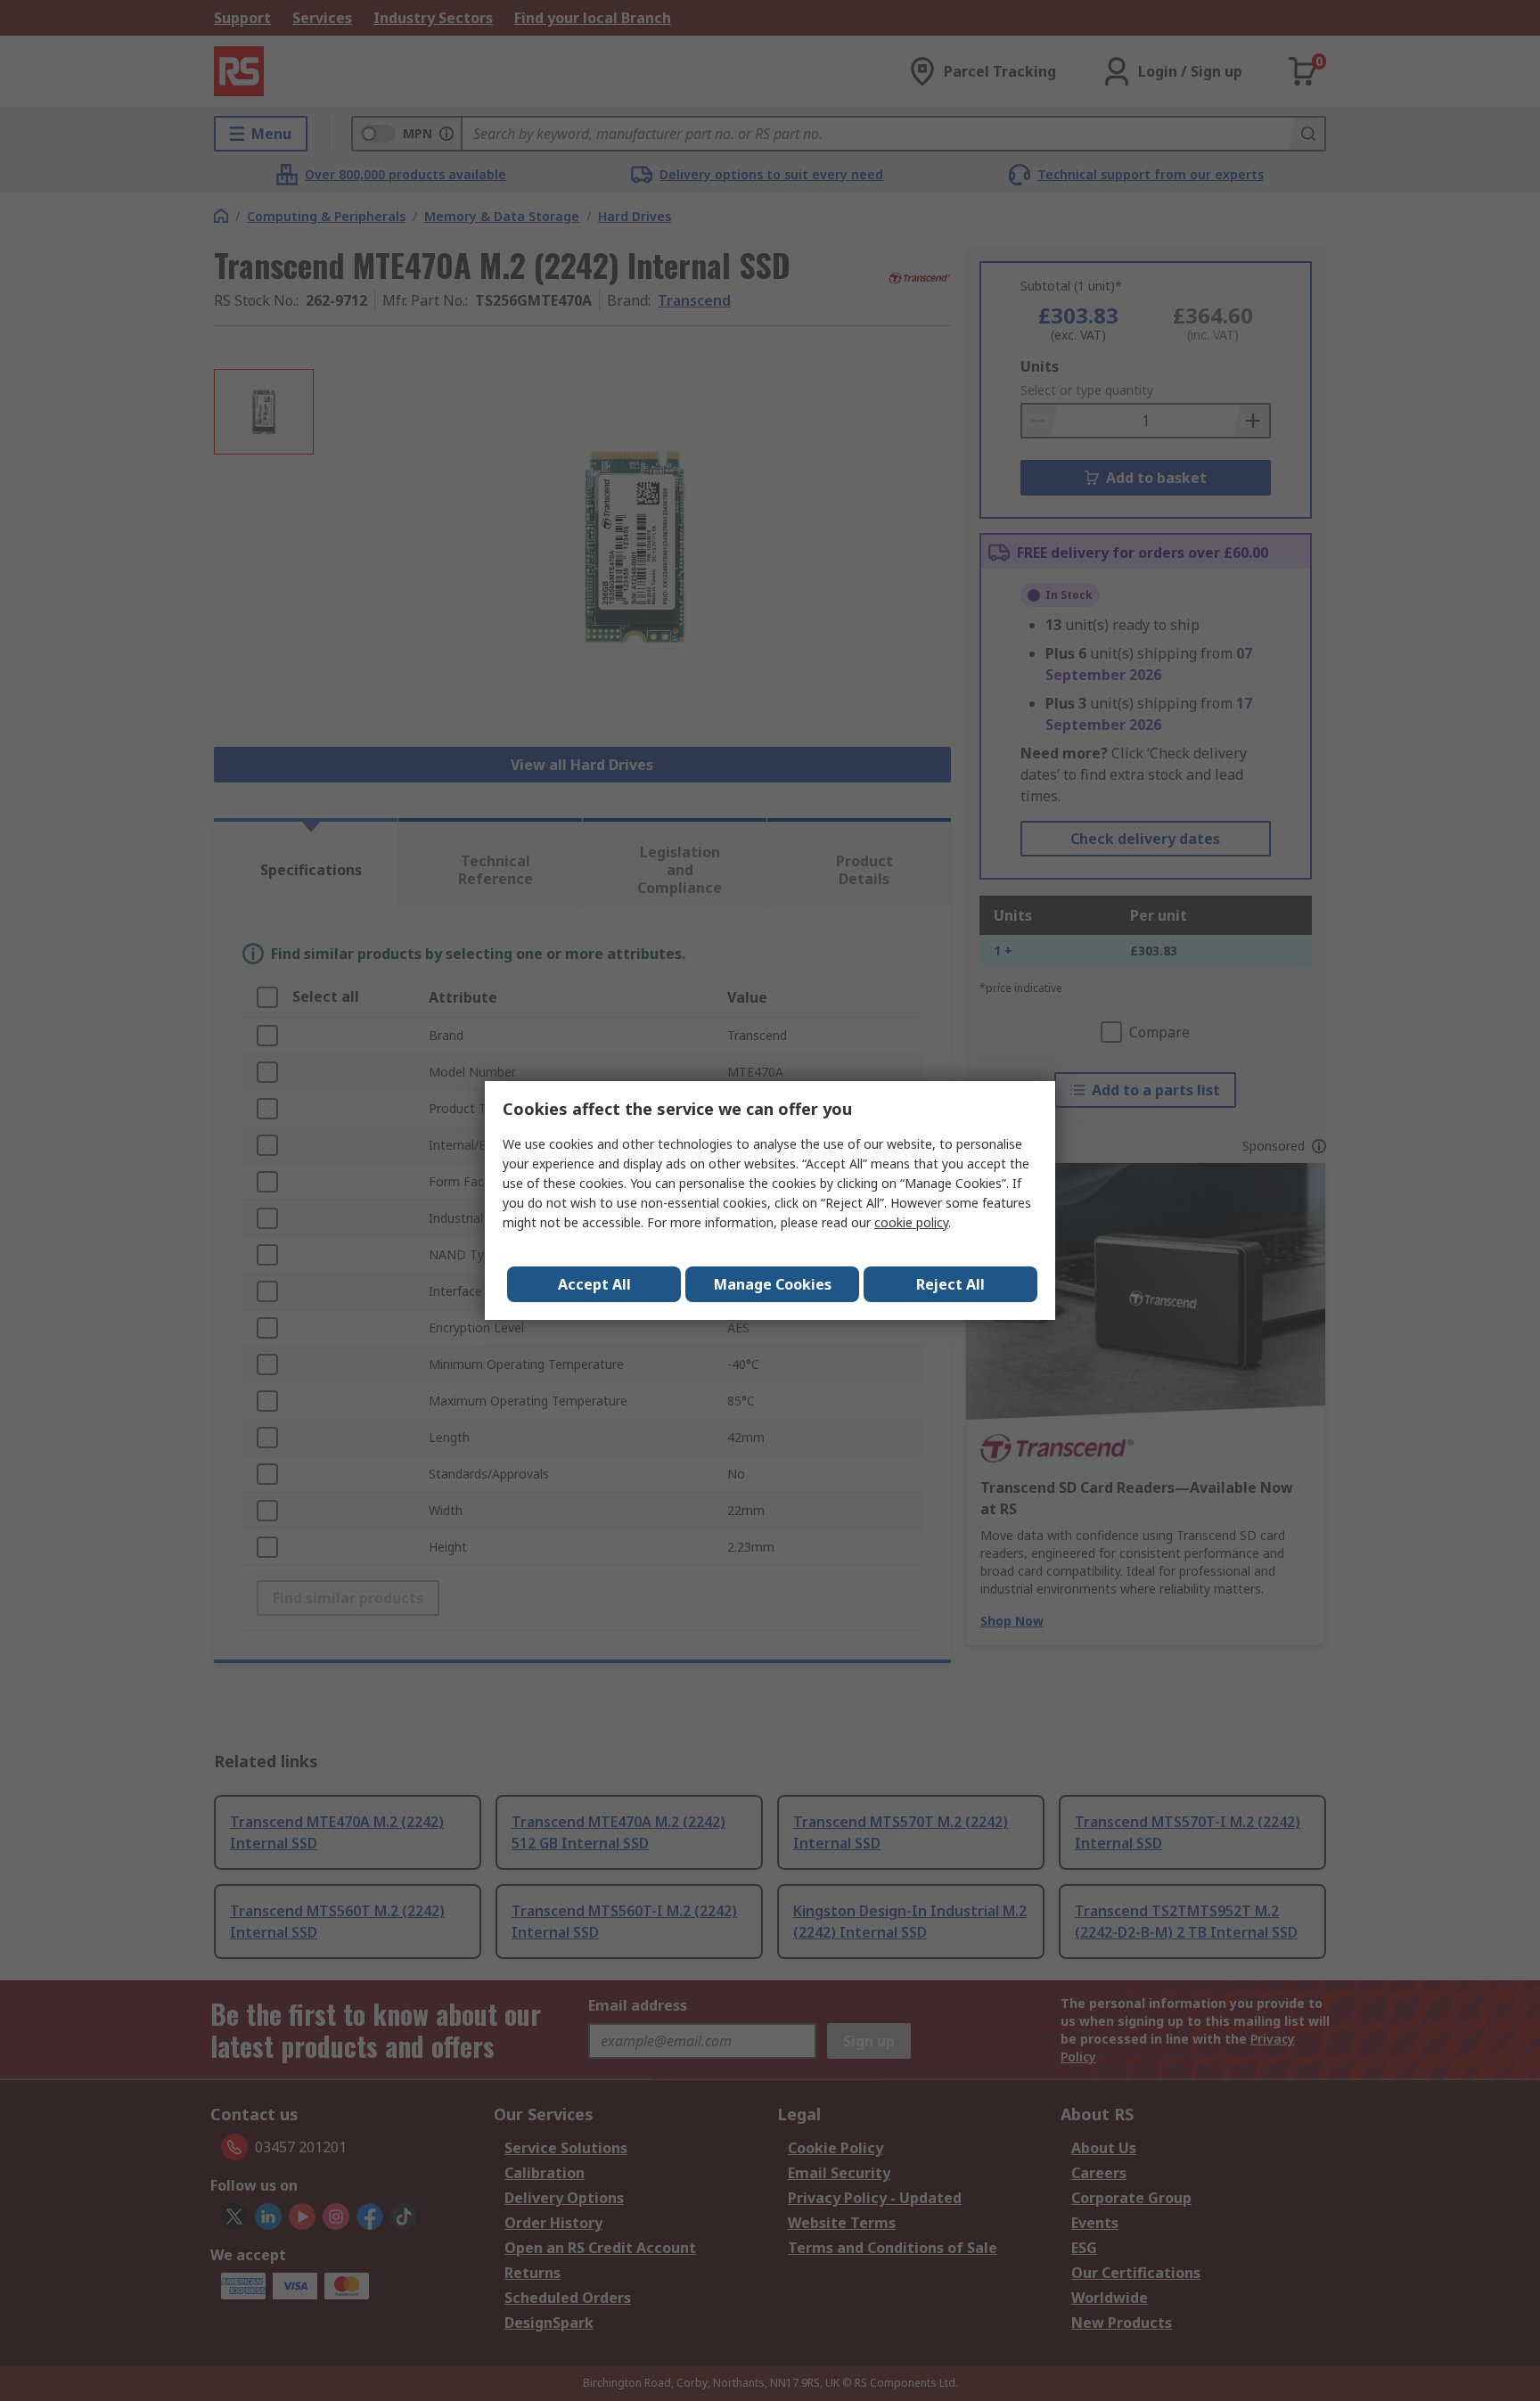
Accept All (594, 1284)
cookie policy (911, 1222)
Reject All (950, 1284)
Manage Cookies (773, 1284)
